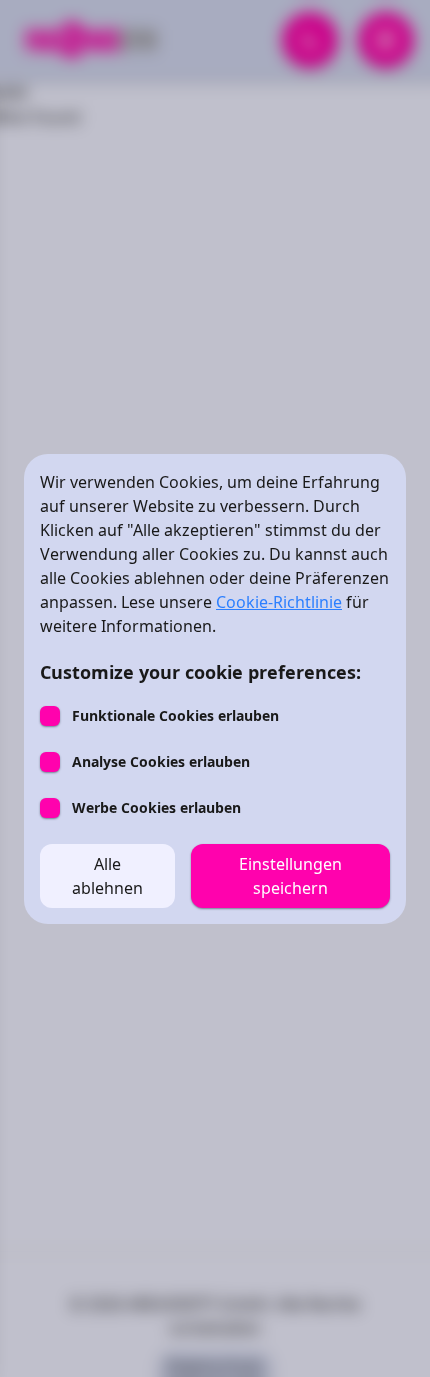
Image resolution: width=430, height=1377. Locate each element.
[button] (107, 876)
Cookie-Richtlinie (279, 602)
